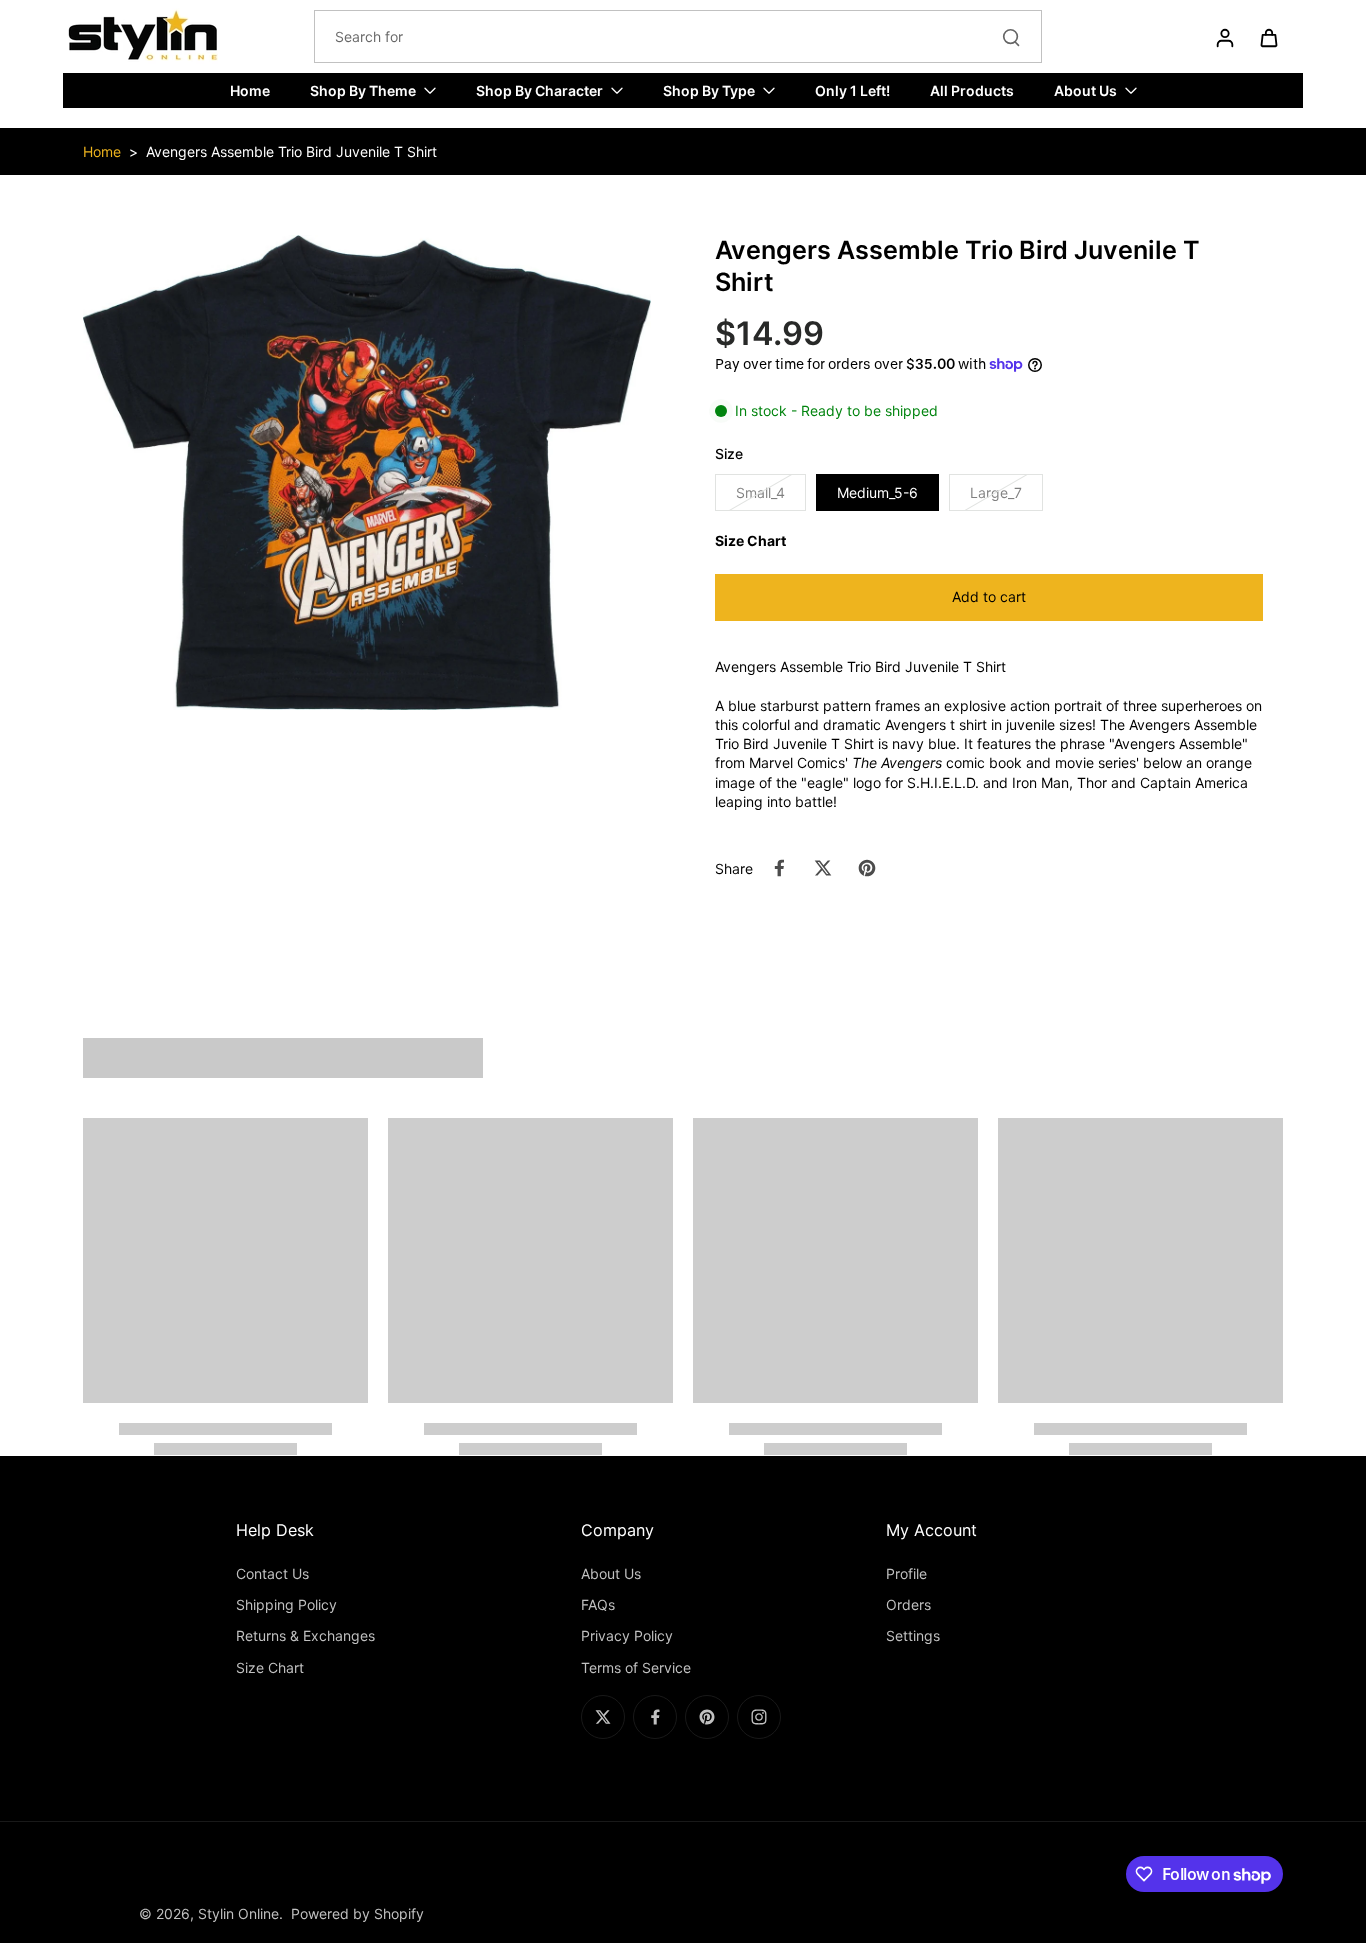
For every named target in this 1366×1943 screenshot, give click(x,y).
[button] (989, 597)
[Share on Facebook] (779, 868)
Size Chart (270, 1667)
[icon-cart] (1268, 37)
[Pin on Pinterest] (867, 868)
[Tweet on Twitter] (823, 868)
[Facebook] (655, 1717)
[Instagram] (759, 1717)
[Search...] (1011, 37)
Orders (908, 1604)
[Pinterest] (707, 1717)
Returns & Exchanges (305, 1635)
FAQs (598, 1604)
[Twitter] (603, 1717)
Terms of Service (636, 1667)
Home (102, 151)
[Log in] (1224, 37)
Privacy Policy (627, 1635)
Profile (906, 1573)
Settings (913, 1635)
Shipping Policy (286, 1604)
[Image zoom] (367, 472)
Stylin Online (238, 1913)
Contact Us (272, 1573)
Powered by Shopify (357, 1913)
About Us (611, 1573)
